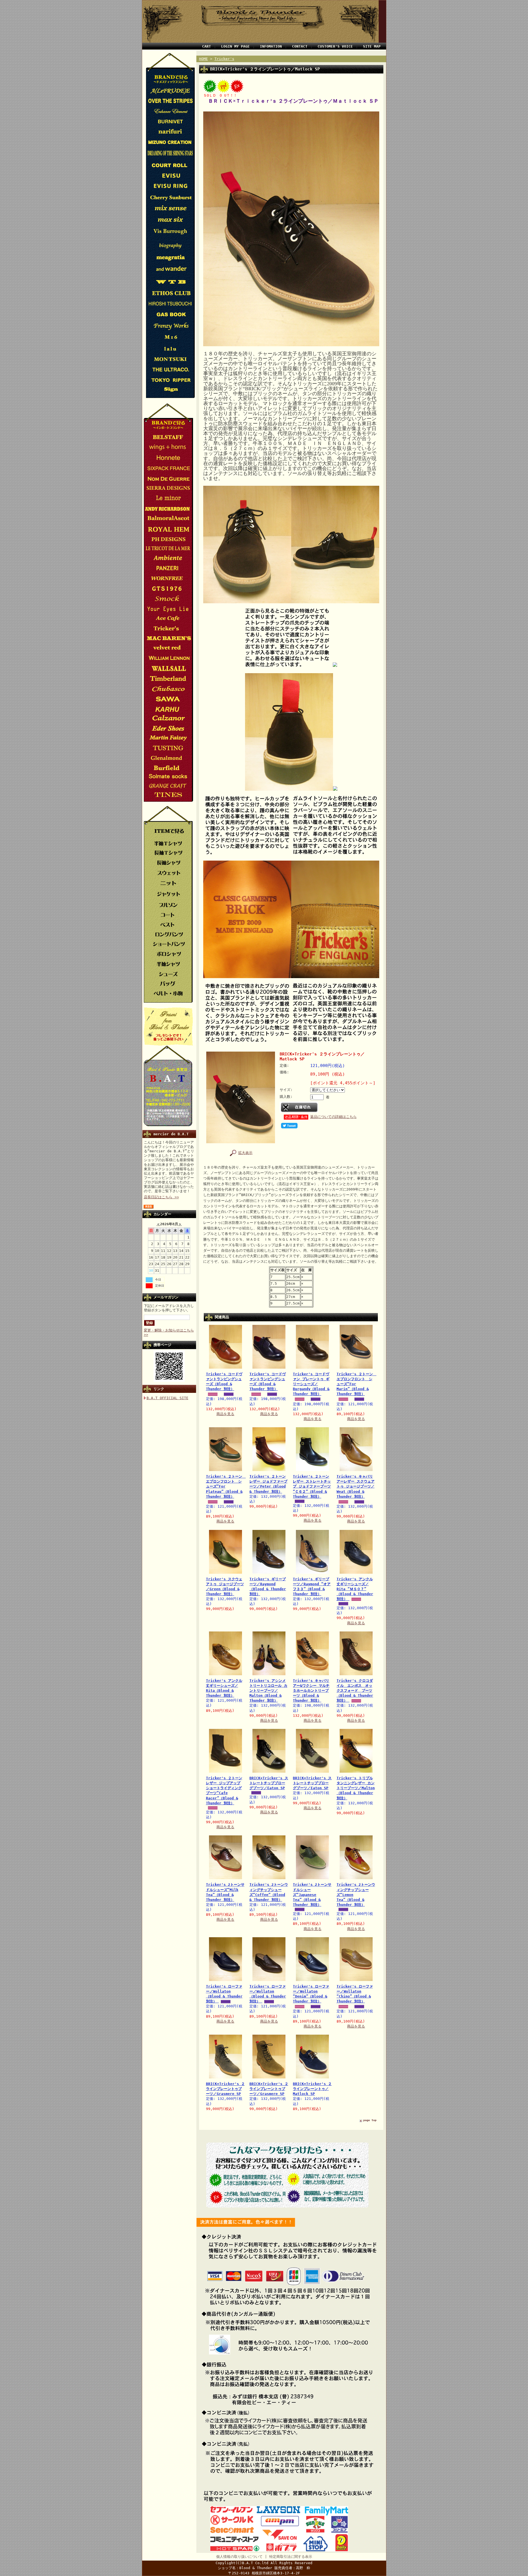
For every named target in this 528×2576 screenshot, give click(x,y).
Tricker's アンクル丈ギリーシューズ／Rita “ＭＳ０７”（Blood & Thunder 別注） (355, 1589)
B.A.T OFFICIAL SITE (167, 1398)
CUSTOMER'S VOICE (335, 46)
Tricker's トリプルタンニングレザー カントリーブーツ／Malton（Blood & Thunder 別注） (356, 1788)
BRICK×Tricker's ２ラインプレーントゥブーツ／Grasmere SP (225, 2089)
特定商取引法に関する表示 (291, 2557)
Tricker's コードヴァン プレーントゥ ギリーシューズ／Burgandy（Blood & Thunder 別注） (311, 1384)
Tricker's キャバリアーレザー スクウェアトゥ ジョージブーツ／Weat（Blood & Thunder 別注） (356, 1486)
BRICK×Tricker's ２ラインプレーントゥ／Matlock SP (312, 2089)
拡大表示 (245, 1153)
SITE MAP (372, 46)
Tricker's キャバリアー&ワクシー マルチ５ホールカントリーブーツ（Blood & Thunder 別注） (311, 1691)
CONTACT (300, 46)
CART (207, 46)
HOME (204, 59)
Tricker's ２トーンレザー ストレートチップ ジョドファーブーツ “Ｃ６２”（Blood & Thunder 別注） (312, 1486)
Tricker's (224, 59)
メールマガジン (166, 1297)
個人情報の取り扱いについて (239, 2557)
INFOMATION (271, 46)
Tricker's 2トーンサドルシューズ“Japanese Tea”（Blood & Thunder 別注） (312, 1895)
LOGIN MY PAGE (235, 46)
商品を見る (225, 1414)
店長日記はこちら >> (161, 1197)
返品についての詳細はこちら (333, 1117)
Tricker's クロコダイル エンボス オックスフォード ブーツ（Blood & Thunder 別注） (355, 1691)
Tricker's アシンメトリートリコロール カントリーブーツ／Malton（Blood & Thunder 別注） (268, 1691)
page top (370, 2120)
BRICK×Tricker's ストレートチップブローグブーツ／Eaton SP (269, 1783)
